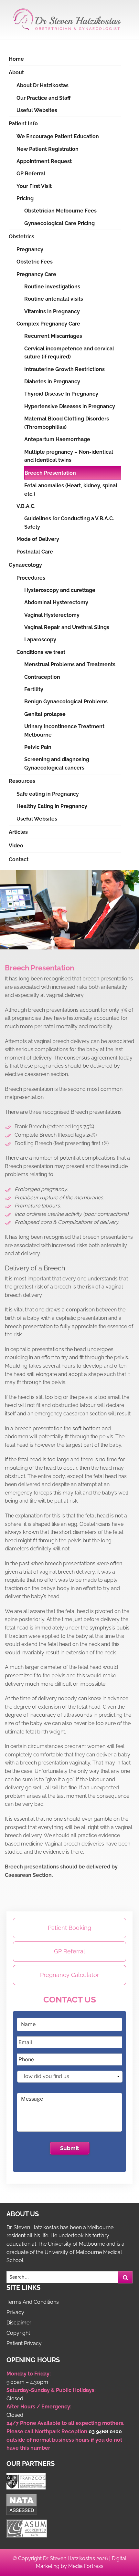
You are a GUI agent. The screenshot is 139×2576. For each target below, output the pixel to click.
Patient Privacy (24, 2343)
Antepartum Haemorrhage (57, 439)
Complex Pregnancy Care (48, 324)
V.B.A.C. (26, 506)
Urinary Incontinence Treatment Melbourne (64, 731)
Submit (70, 2148)
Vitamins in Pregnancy (52, 311)
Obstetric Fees (35, 262)
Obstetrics (21, 237)
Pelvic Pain (38, 747)
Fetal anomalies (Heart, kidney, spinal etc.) (71, 490)
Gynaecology (25, 565)
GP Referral (31, 174)
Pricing (25, 198)
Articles (18, 832)
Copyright (18, 2333)
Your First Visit (34, 186)
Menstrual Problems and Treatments (70, 664)
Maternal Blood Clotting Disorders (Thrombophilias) (67, 423)
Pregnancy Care (36, 274)
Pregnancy (30, 249)
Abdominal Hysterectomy (56, 602)
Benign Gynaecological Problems (66, 702)
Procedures (31, 578)
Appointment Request (44, 161)
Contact (19, 859)
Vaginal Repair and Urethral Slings (67, 627)
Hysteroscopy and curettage (60, 590)
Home (16, 59)
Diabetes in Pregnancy (52, 382)
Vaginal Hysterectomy (52, 615)
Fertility (34, 689)
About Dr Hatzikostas (43, 85)
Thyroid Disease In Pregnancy (61, 394)
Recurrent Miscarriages (53, 336)
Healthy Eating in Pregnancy (52, 806)
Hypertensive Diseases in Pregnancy (70, 406)
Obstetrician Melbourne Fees (60, 211)
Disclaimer (19, 2323)
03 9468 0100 (105, 2431)
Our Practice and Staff (43, 98)
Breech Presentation (50, 473)
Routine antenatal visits (54, 299)
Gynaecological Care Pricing (59, 223)
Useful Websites (37, 110)
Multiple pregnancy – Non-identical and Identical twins (69, 456)
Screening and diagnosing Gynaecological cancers (57, 764)
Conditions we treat (41, 652)
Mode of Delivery (38, 539)
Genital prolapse (45, 714)
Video (16, 846)
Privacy (15, 2312)
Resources (22, 781)
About (16, 72)
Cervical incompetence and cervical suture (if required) (69, 353)
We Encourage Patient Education (58, 136)
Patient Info (23, 124)
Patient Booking (69, 1928)
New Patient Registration (48, 149)
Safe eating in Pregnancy (48, 794)
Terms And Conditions (33, 2302)
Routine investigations (52, 287)
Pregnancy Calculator (69, 1975)
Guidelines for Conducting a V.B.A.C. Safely (69, 523)
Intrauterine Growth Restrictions (64, 369)
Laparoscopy (40, 640)
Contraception (42, 677)
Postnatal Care (35, 552)
